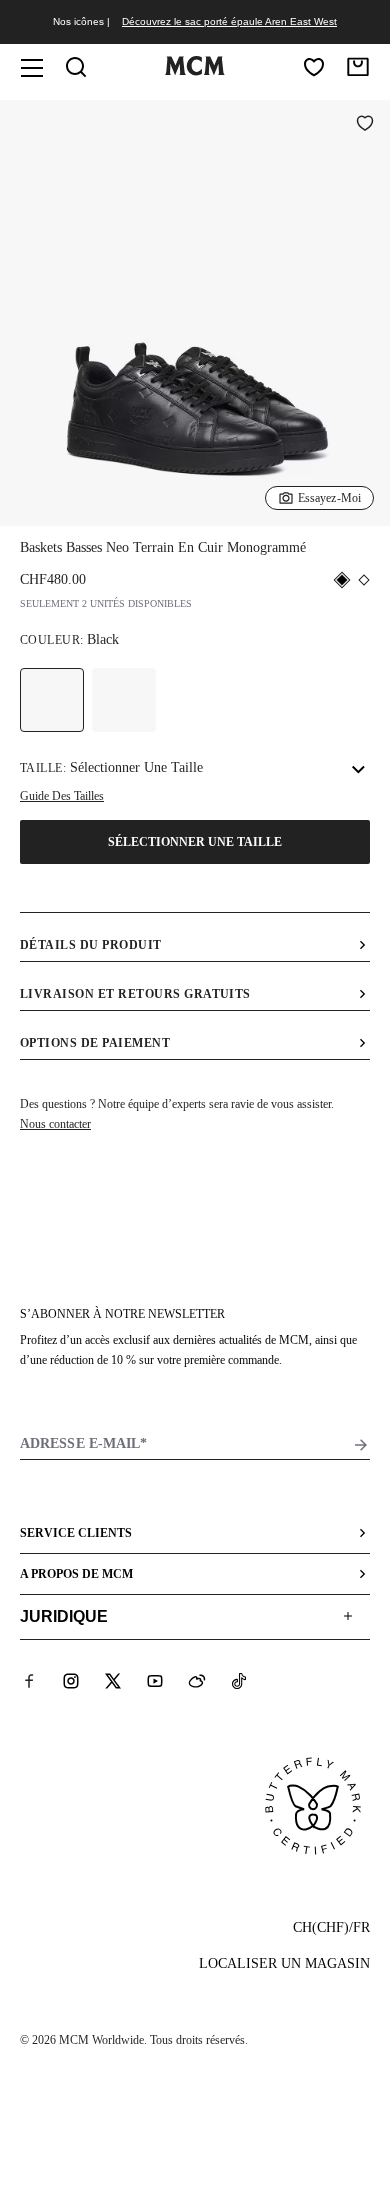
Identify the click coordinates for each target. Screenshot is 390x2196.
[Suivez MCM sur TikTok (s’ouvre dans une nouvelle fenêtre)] (239, 1681)
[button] (195, 311)
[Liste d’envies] (314, 67)
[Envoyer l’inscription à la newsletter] (361, 1445)
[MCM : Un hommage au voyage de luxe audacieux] (195, 71)
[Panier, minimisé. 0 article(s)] (358, 67)
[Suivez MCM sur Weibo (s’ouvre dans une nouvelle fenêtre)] (197, 1681)
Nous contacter (55, 1124)
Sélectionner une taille (195, 842)
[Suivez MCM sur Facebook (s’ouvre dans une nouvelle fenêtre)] (29, 1681)
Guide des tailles (62, 796)
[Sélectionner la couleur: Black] (52, 700)
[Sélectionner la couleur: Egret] (124, 700)
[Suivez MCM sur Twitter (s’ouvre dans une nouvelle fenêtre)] (113, 1681)
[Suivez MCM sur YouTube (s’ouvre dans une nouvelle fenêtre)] (155, 1681)
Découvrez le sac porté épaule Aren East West (229, 21)
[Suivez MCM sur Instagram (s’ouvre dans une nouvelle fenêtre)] (71, 1681)
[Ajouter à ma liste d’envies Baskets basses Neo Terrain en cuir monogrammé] (365, 125)
